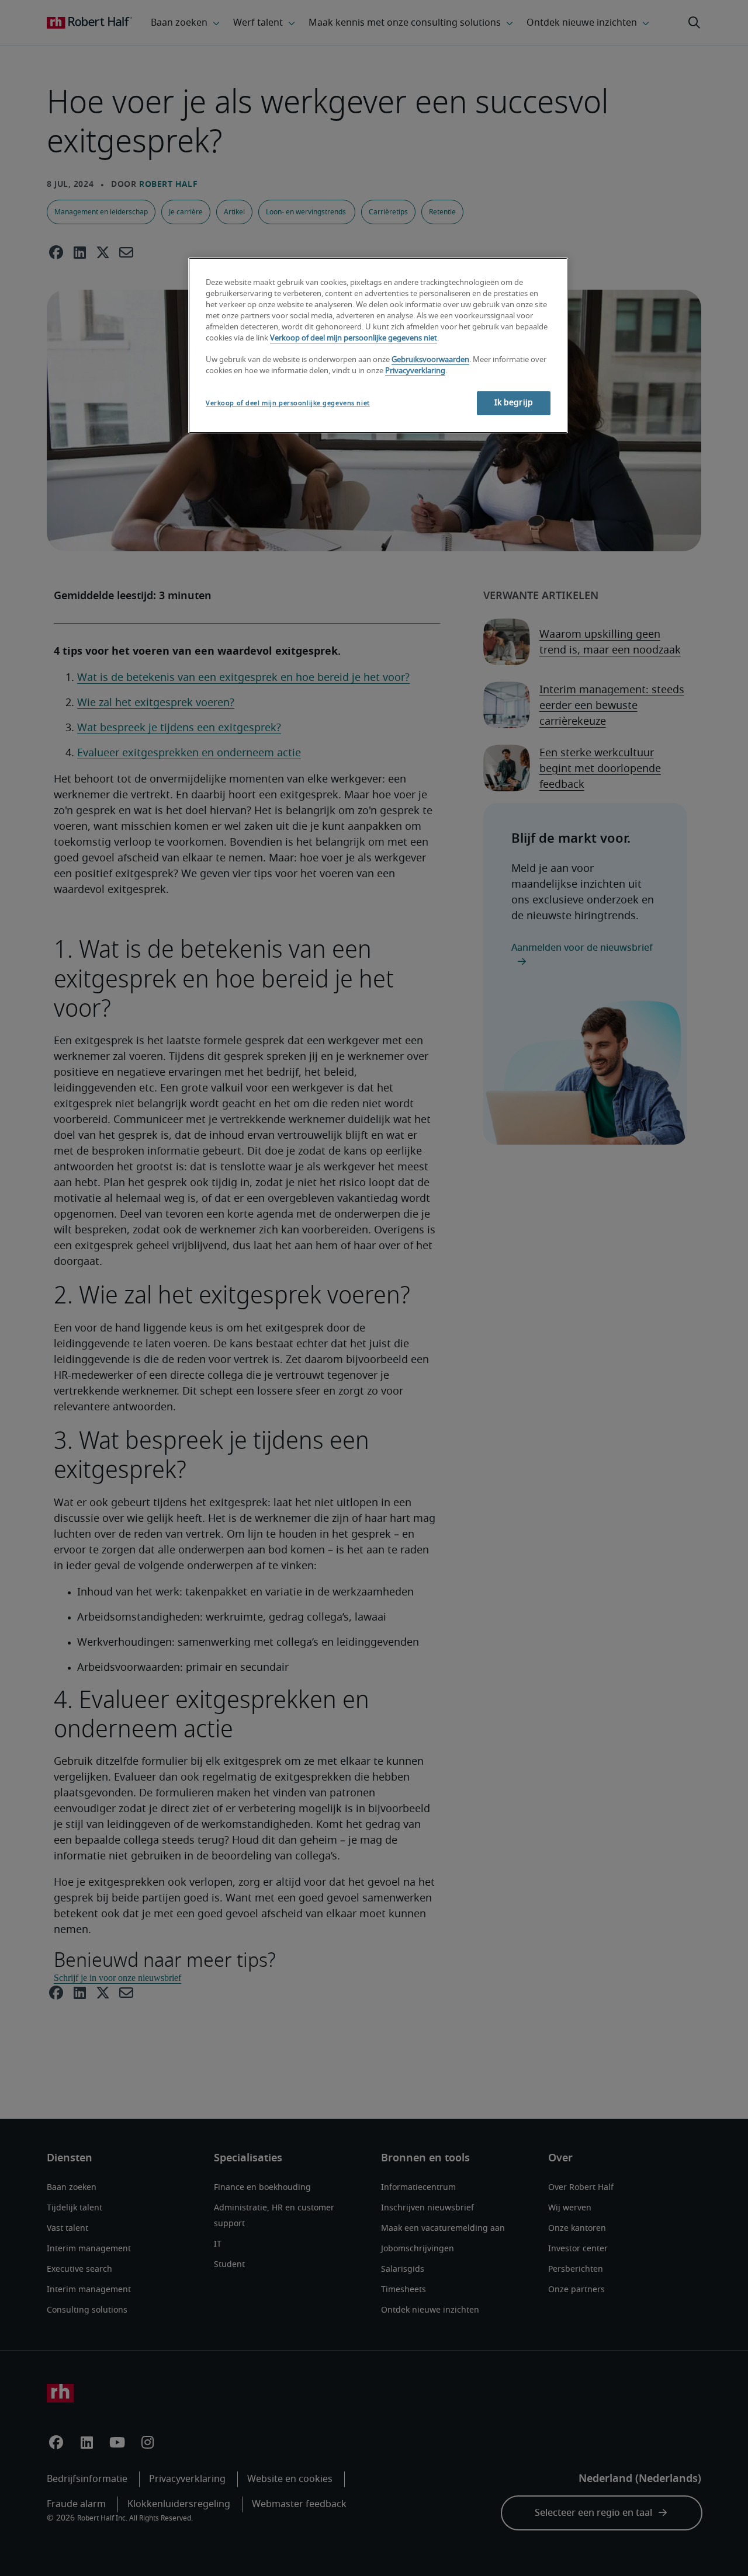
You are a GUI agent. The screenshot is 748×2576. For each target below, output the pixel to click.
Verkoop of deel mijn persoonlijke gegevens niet (354, 338)
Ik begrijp (514, 403)
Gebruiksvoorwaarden (430, 360)
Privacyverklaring (415, 371)
